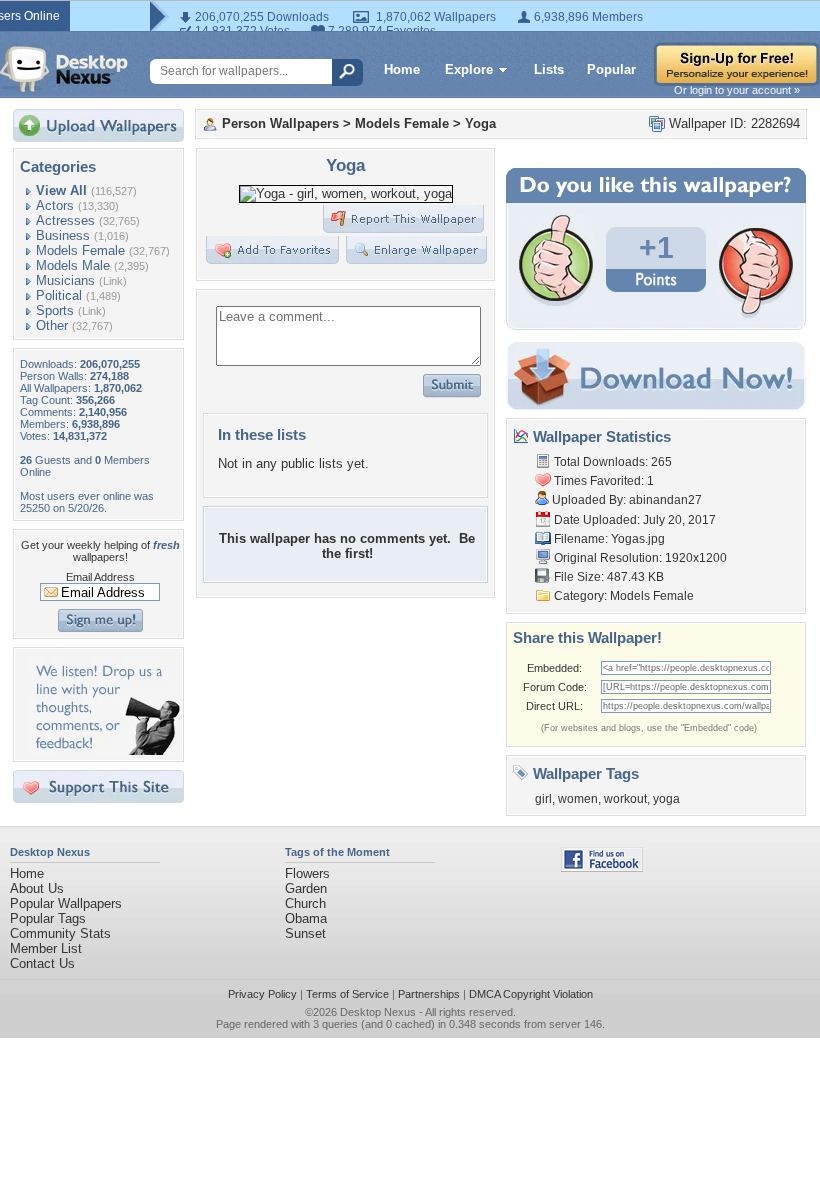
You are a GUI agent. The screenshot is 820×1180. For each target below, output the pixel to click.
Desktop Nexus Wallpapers (64, 69)
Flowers (307, 873)
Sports (55, 310)
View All (61, 190)
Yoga (480, 123)
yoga (666, 799)
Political (59, 295)
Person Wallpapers (280, 123)
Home (402, 69)
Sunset (305, 933)
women (578, 799)
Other (52, 325)
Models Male (73, 265)
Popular (611, 69)
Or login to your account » (737, 90)
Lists (549, 69)
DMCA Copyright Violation (531, 994)
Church (305, 903)
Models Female (80, 250)
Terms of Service (347, 994)
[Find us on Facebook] (602, 867)
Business (63, 235)
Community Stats (60, 933)
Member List (46, 948)
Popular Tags (48, 918)
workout (625, 799)
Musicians (65, 280)
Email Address (100, 577)
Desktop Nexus (378, 1012)
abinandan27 (665, 500)
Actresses (65, 220)
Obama (306, 918)
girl (543, 799)
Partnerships (429, 994)
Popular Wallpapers (66, 903)
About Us (37, 888)
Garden (306, 888)
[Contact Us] (104, 750)
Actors (55, 205)
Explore (469, 69)
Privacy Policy (262, 994)
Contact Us (42, 963)
